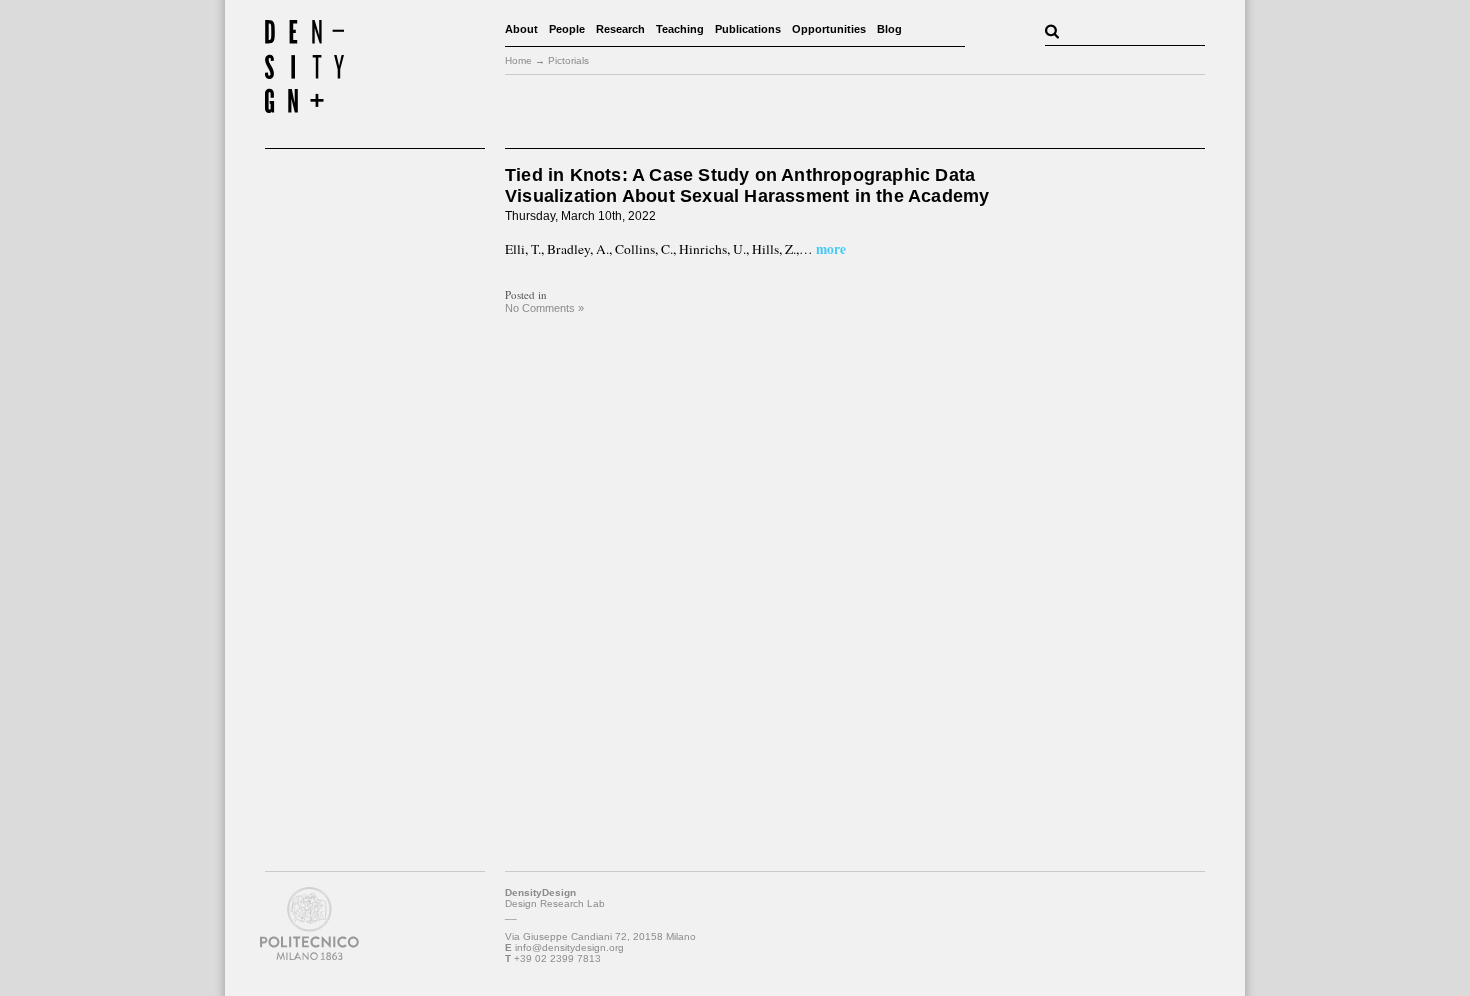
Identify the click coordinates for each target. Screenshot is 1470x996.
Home (518, 60)
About (521, 29)
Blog (889, 29)
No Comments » (544, 308)
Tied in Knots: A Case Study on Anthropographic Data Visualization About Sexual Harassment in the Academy (747, 185)
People (567, 29)
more (829, 249)
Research (620, 29)
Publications (748, 29)
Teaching (680, 29)
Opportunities (829, 29)
